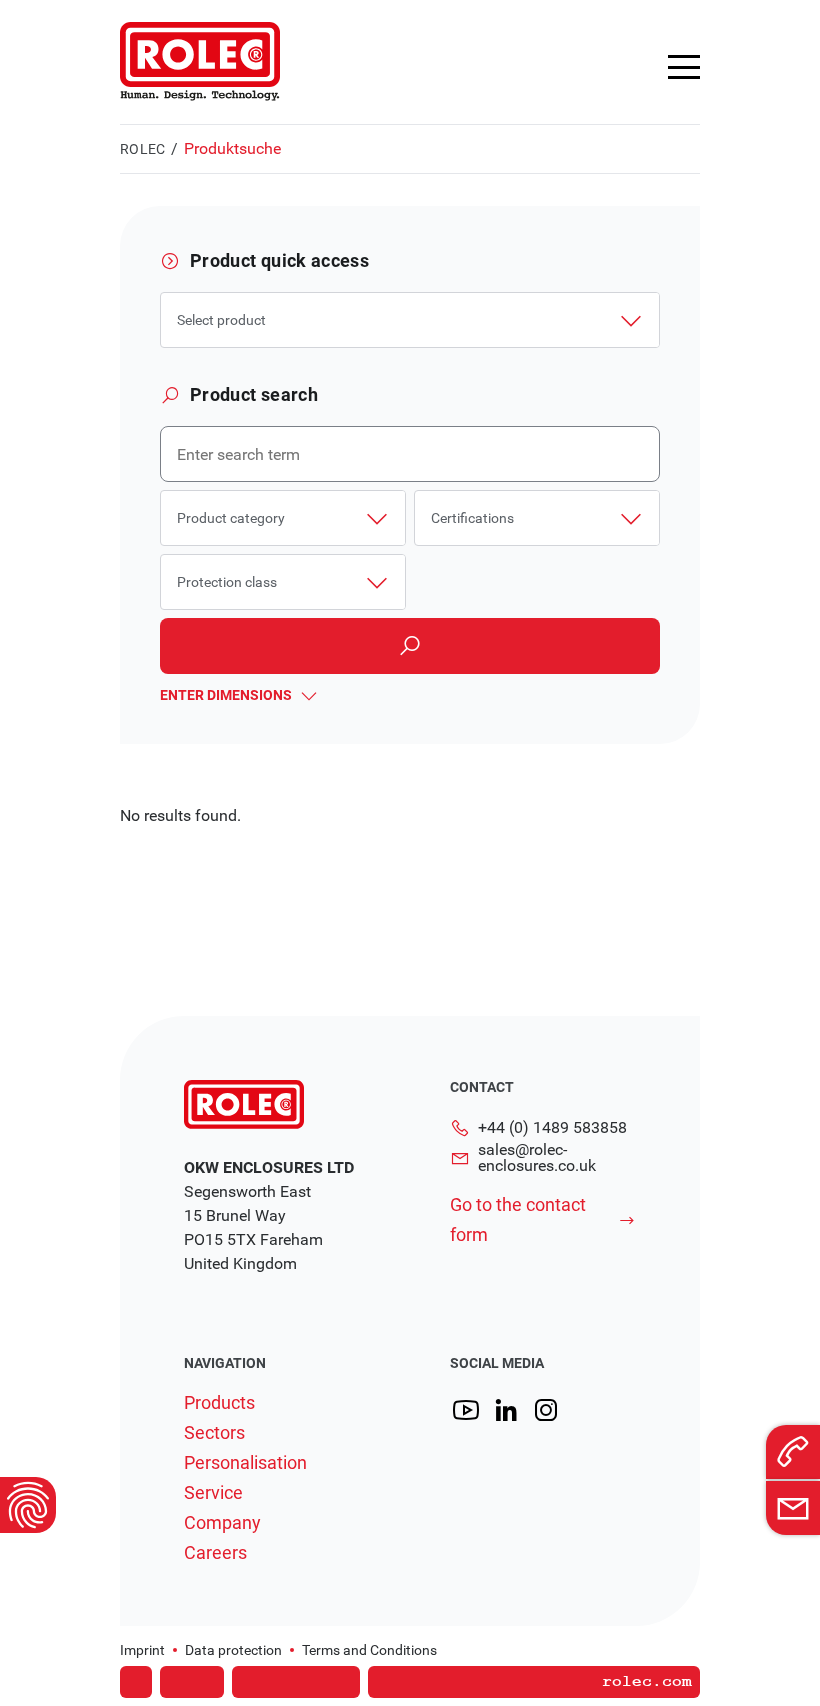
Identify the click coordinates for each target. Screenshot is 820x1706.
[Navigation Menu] (684, 67)
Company (222, 1523)
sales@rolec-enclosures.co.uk (537, 1158)
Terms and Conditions (369, 1650)
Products (219, 1403)
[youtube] (466, 1410)
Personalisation (245, 1463)
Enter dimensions (226, 695)
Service (213, 1493)
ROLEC (142, 149)
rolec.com (647, 1682)
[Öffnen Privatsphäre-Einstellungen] (28, 1505)
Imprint (142, 1650)
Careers (215, 1553)
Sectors (214, 1433)
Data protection (233, 1650)
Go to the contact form (518, 1219)
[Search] (410, 646)
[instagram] (546, 1410)
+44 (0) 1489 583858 (552, 1127)
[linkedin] (506, 1410)
